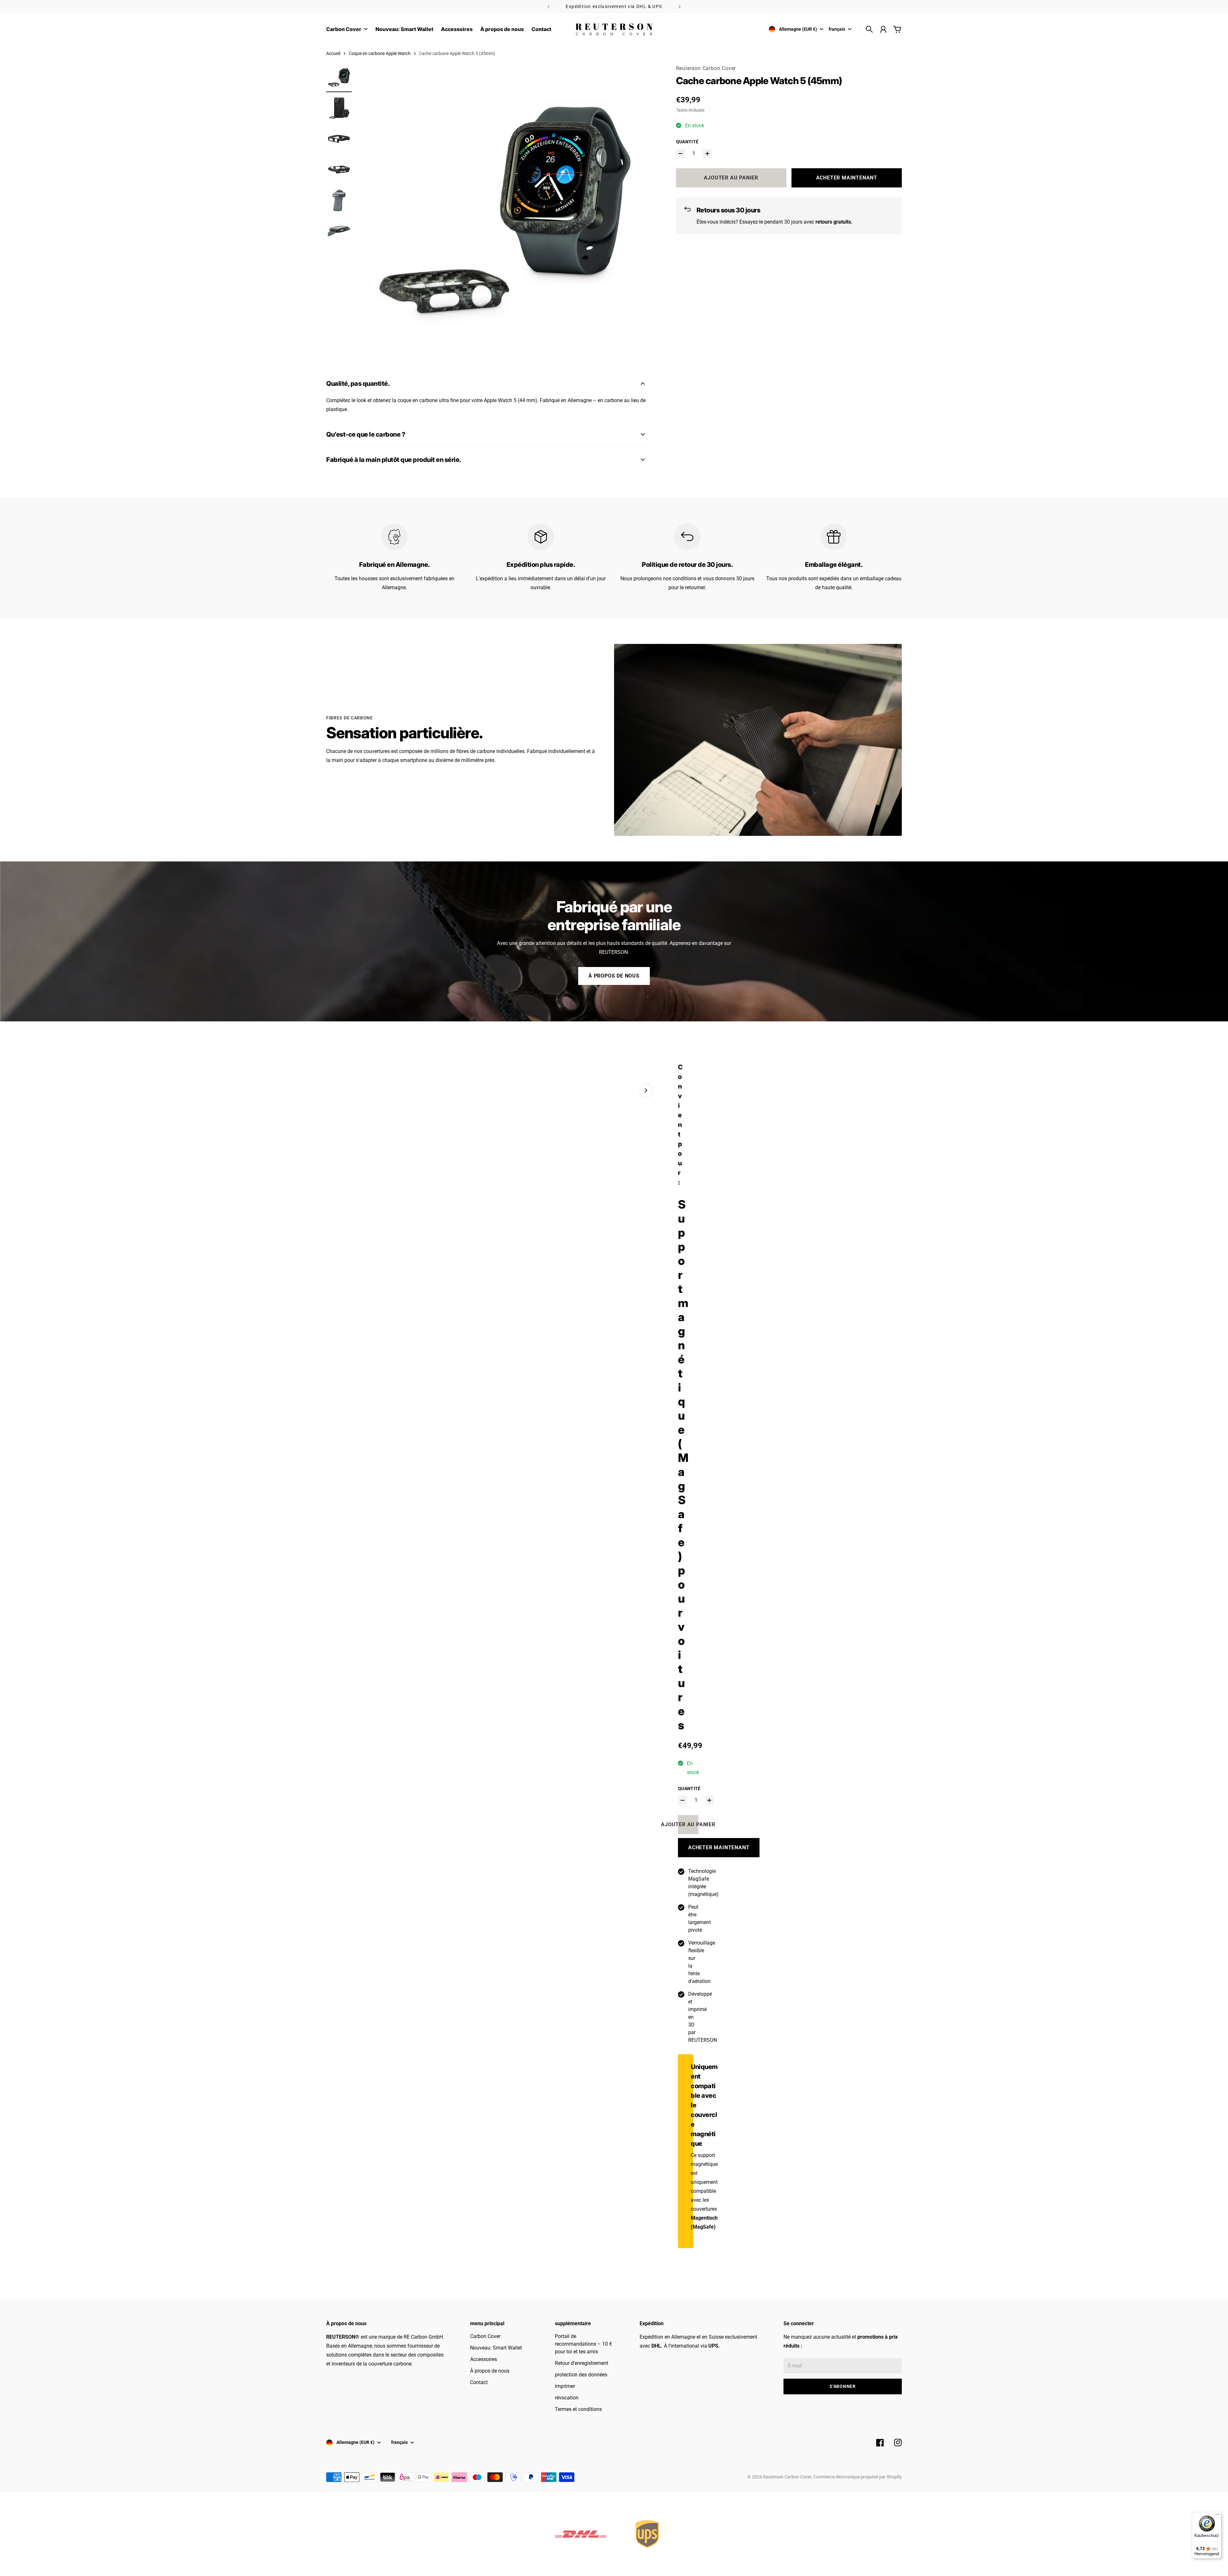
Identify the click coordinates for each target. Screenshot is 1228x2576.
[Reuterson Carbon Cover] (614, 29)
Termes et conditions (578, 2409)
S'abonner (842, 2386)
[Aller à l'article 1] (339, 77)
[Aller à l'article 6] (339, 231)
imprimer (565, 2386)
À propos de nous (614, 976)
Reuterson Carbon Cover (706, 68)
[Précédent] (548, 7)
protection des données (581, 2375)
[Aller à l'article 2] (339, 108)
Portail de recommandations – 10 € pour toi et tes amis (583, 2344)
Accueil (333, 53)
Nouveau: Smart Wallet (496, 2348)
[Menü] (1218, 2516)
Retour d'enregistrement (582, 2363)
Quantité (687, 142)
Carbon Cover (485, 2336)
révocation (567, 2398)
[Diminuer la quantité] (681, 154)
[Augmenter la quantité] (707, 154)
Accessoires (484, 2359)
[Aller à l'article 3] (339, 139)
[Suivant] (680, 7)
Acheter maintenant (847, 178)
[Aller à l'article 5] (339, 200)
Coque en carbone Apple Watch (380, 53)
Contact (479, 2382)
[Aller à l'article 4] (339, 170)
